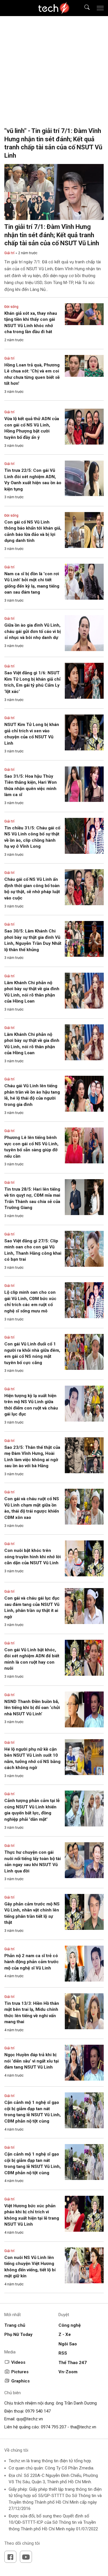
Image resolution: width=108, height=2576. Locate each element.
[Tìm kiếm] (83, 8)
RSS (63, 2353)
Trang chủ (15, 2325)
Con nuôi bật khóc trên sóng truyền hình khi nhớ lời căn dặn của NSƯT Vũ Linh (33, 1557)
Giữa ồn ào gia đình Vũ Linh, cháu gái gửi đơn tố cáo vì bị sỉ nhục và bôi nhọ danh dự (33, 631)
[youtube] (26, 2557)
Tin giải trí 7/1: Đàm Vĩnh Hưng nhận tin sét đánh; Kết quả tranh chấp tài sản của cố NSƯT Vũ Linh (52, 235)
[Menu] (100, 8)
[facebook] (10, 2557)
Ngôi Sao (68, 2344)
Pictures (20, 2372)
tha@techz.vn (83, 2427)
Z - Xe (65, 2334)
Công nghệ (70, 2325)
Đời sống (11, 307)
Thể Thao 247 (73, 2363)
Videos (18, 2362)
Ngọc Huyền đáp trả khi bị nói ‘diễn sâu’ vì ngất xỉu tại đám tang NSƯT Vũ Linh (32, 2061)
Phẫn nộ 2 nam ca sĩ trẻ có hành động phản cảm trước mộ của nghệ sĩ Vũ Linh (32, 1962)
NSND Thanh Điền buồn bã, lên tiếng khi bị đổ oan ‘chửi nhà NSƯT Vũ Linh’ (32, 1708)
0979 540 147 (38, 2411)
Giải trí (9, 253)
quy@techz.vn (30, 2419)
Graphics (20, 2381)
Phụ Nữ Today (18, 2334)
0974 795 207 (54, 2427)
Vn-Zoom (68, 2372)
